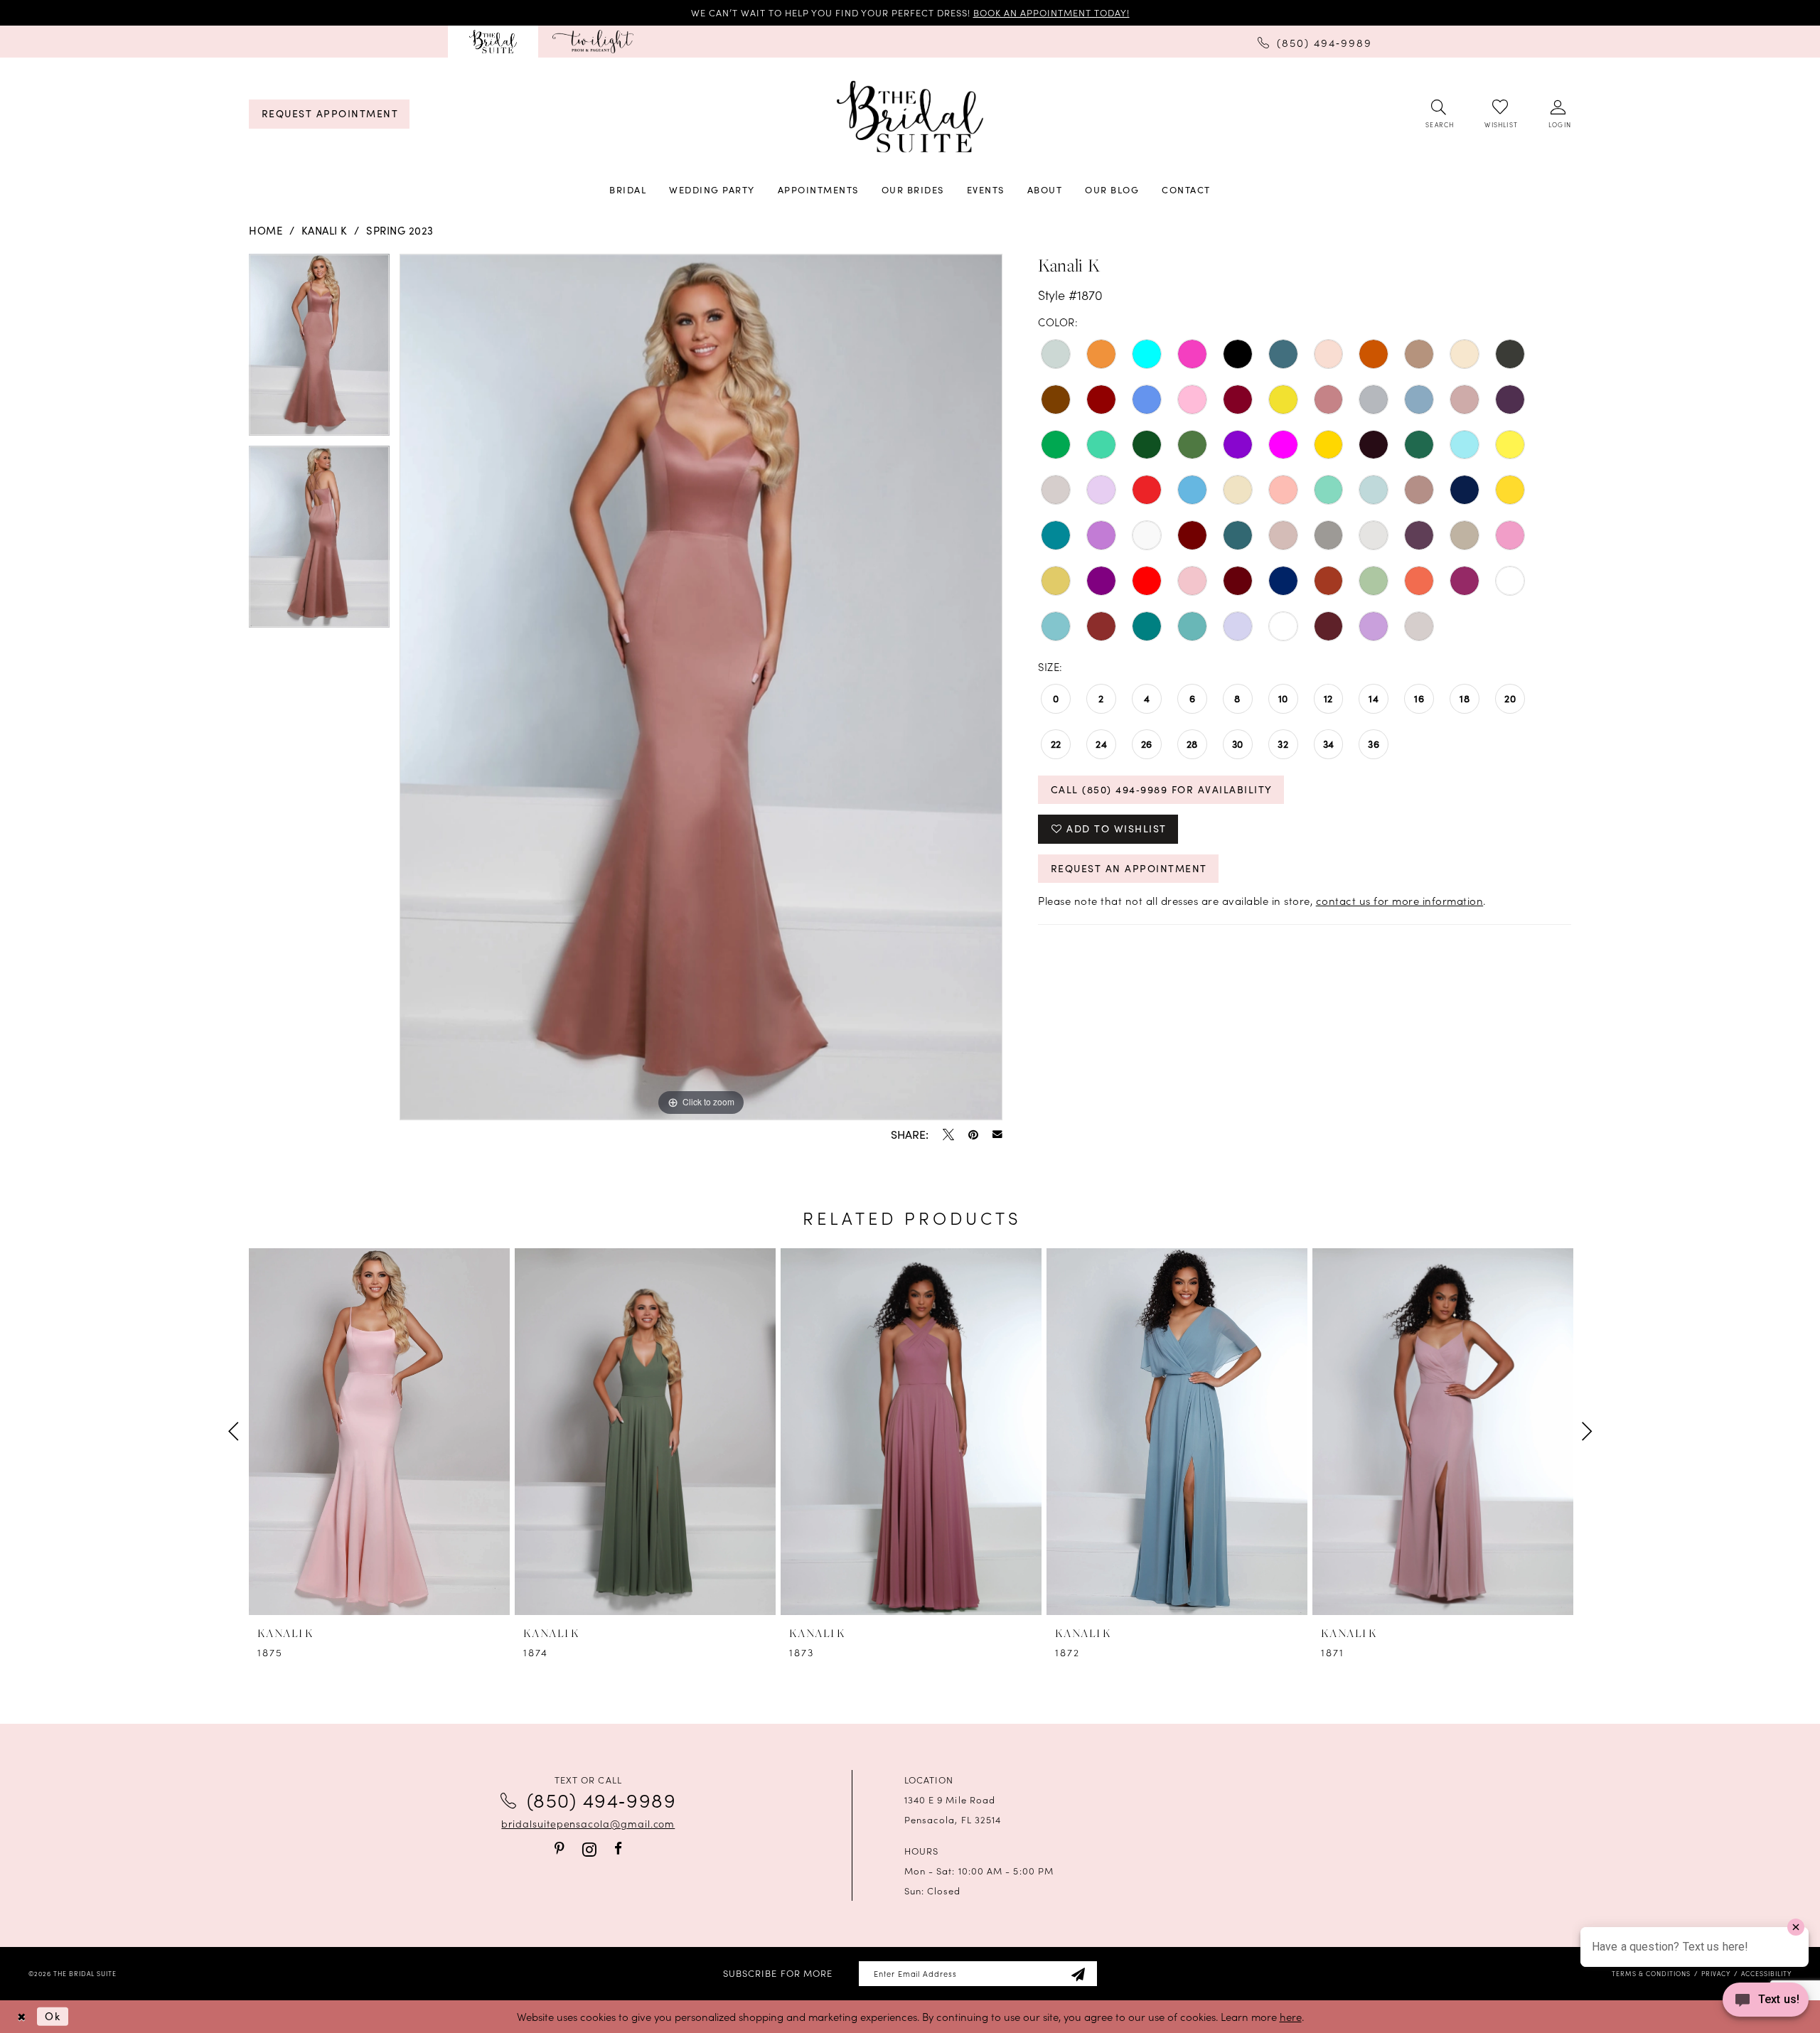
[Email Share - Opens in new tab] (997, 1134)
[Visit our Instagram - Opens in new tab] (589, 1849)
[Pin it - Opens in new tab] (973, 1134)
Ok (53, 2016)
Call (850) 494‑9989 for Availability (1162, 789)
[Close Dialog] (21, 2016)
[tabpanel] (319, 350)
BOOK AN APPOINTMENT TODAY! (1051, 12)
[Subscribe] (1078, 1974)
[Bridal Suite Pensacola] (493, 42)
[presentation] (379, 1432)
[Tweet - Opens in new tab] (948, 1134)
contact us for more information (1400, 900)
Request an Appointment (1129, 868)
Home (266, 230)
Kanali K (325, 230)
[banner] (910, 117)
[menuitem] (493, 42)
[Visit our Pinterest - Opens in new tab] (560, 1849)
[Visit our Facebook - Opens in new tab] (618, 1849)
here (1291, 2016)
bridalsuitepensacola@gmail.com (588, 1823)
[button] (1559, 114)
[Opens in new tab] (593, 42)
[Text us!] (1766, 2004)
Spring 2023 (400, 230)
